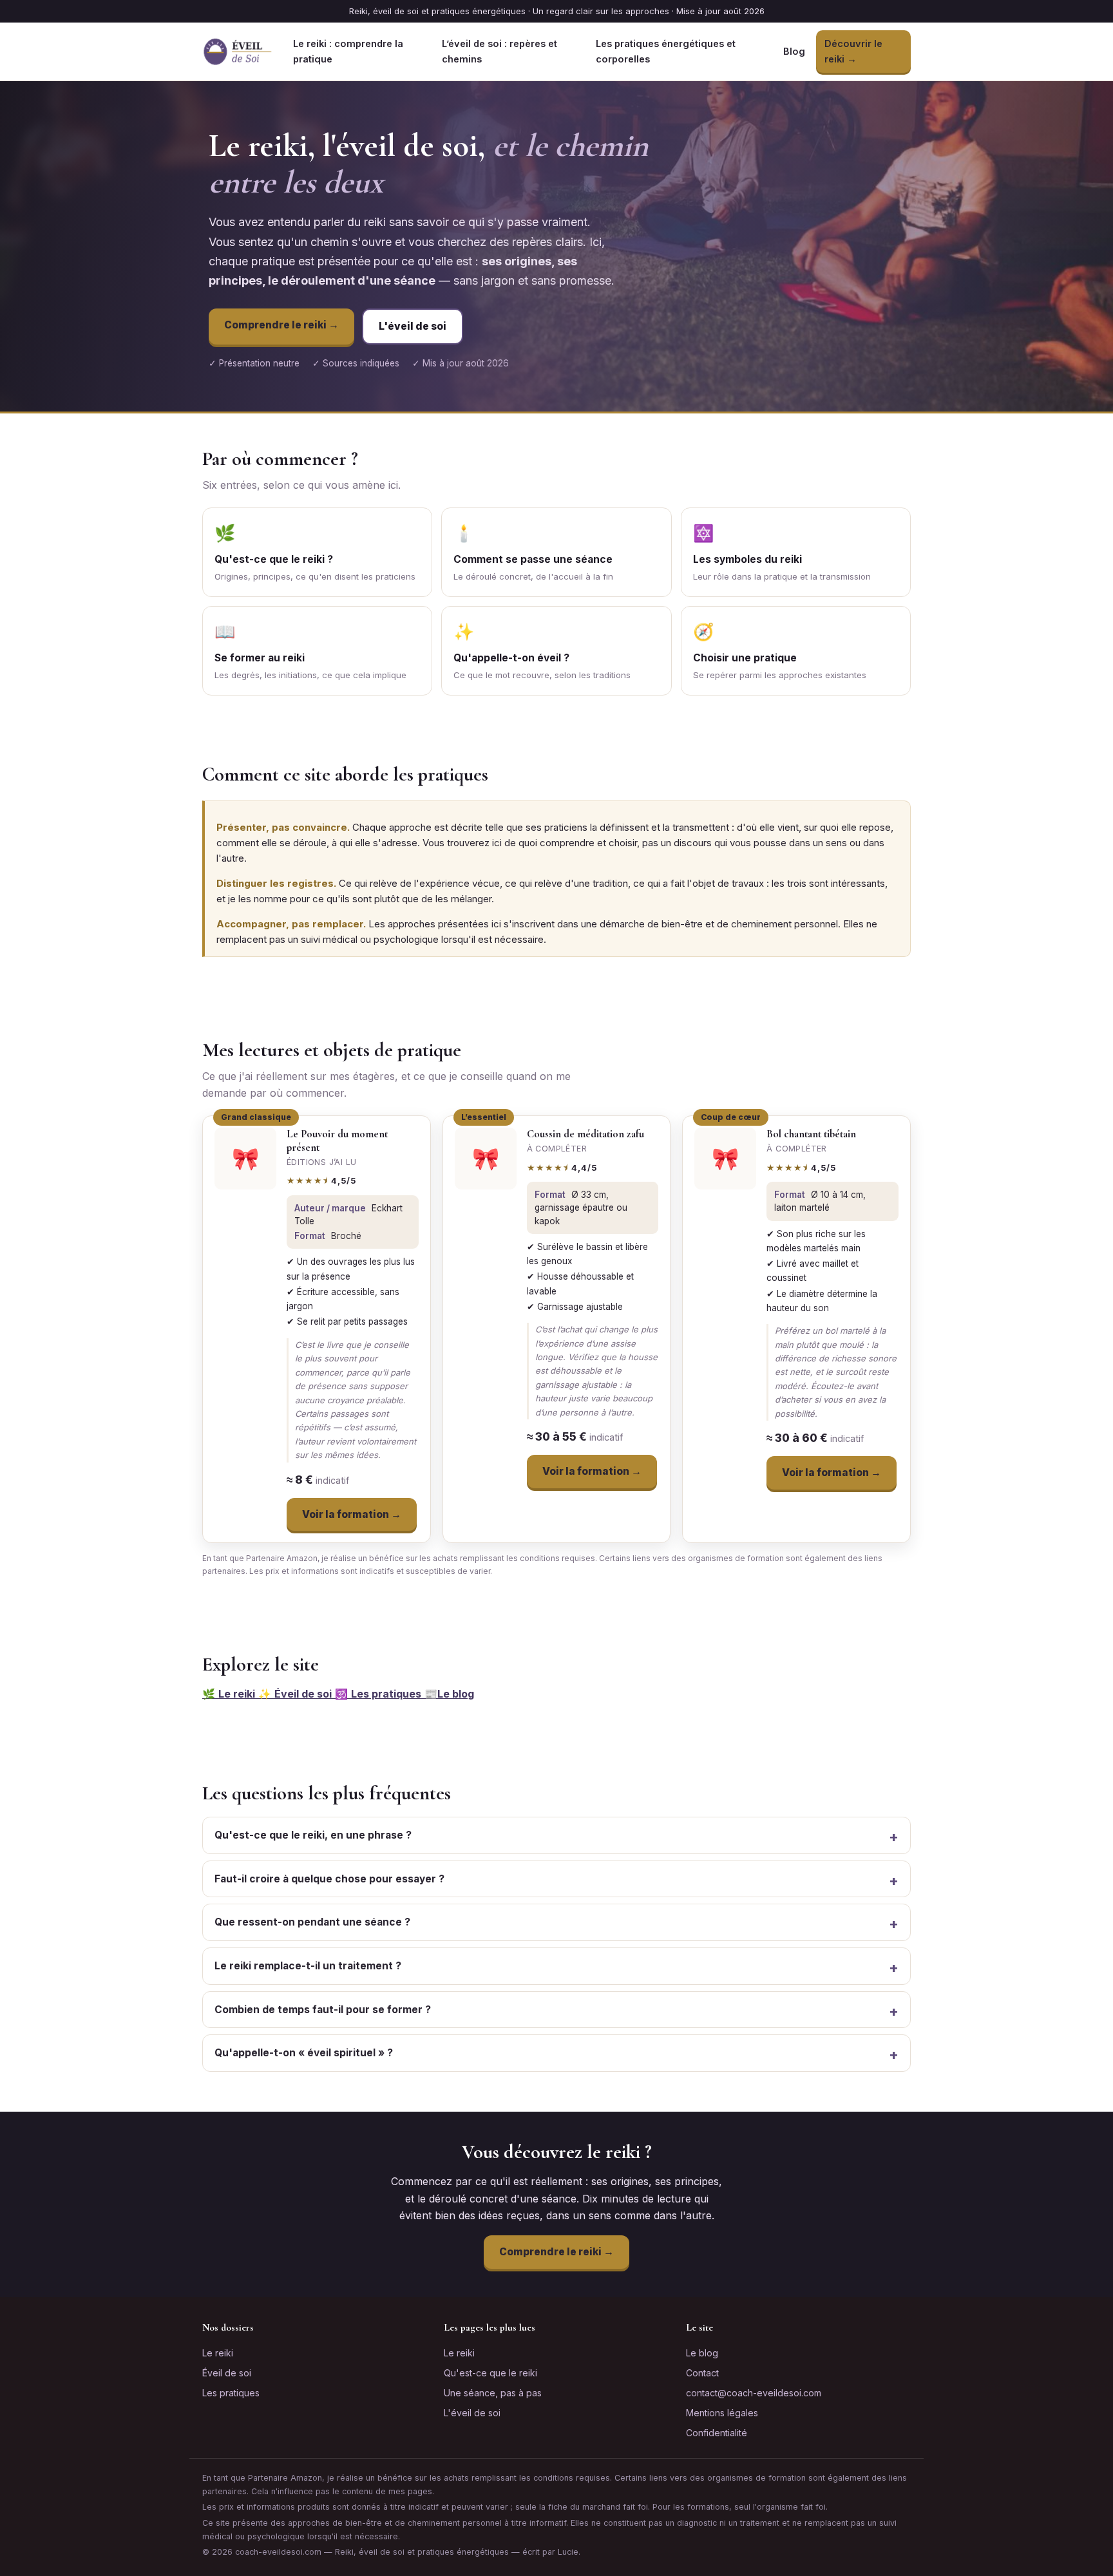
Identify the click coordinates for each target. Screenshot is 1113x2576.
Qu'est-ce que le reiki (490, 2373)
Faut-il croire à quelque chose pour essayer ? (329, 1879)
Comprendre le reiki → (281, 325)
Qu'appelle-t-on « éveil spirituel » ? (304, 2053)
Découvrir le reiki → (853, 51)
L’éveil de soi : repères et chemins (499, 51)
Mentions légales (722, 2413)
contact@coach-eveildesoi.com (754, 2393)
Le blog (702, 2353)
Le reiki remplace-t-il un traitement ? (308, 1966)
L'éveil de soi (413, 326)
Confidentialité (717, 2433)
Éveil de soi (227, 2373)
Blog (794, 51)
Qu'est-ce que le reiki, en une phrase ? (313, 1835)
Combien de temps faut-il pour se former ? (323, 2010)
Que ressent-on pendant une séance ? (312, 1922)
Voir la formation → (352, 1514)
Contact (702, 2373)
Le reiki (218, 2353)
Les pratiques (231, 2393)
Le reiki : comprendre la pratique (348, 51)
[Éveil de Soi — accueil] (238, 52)
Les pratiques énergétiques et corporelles (666, 51)
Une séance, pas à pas (493, 2393)
